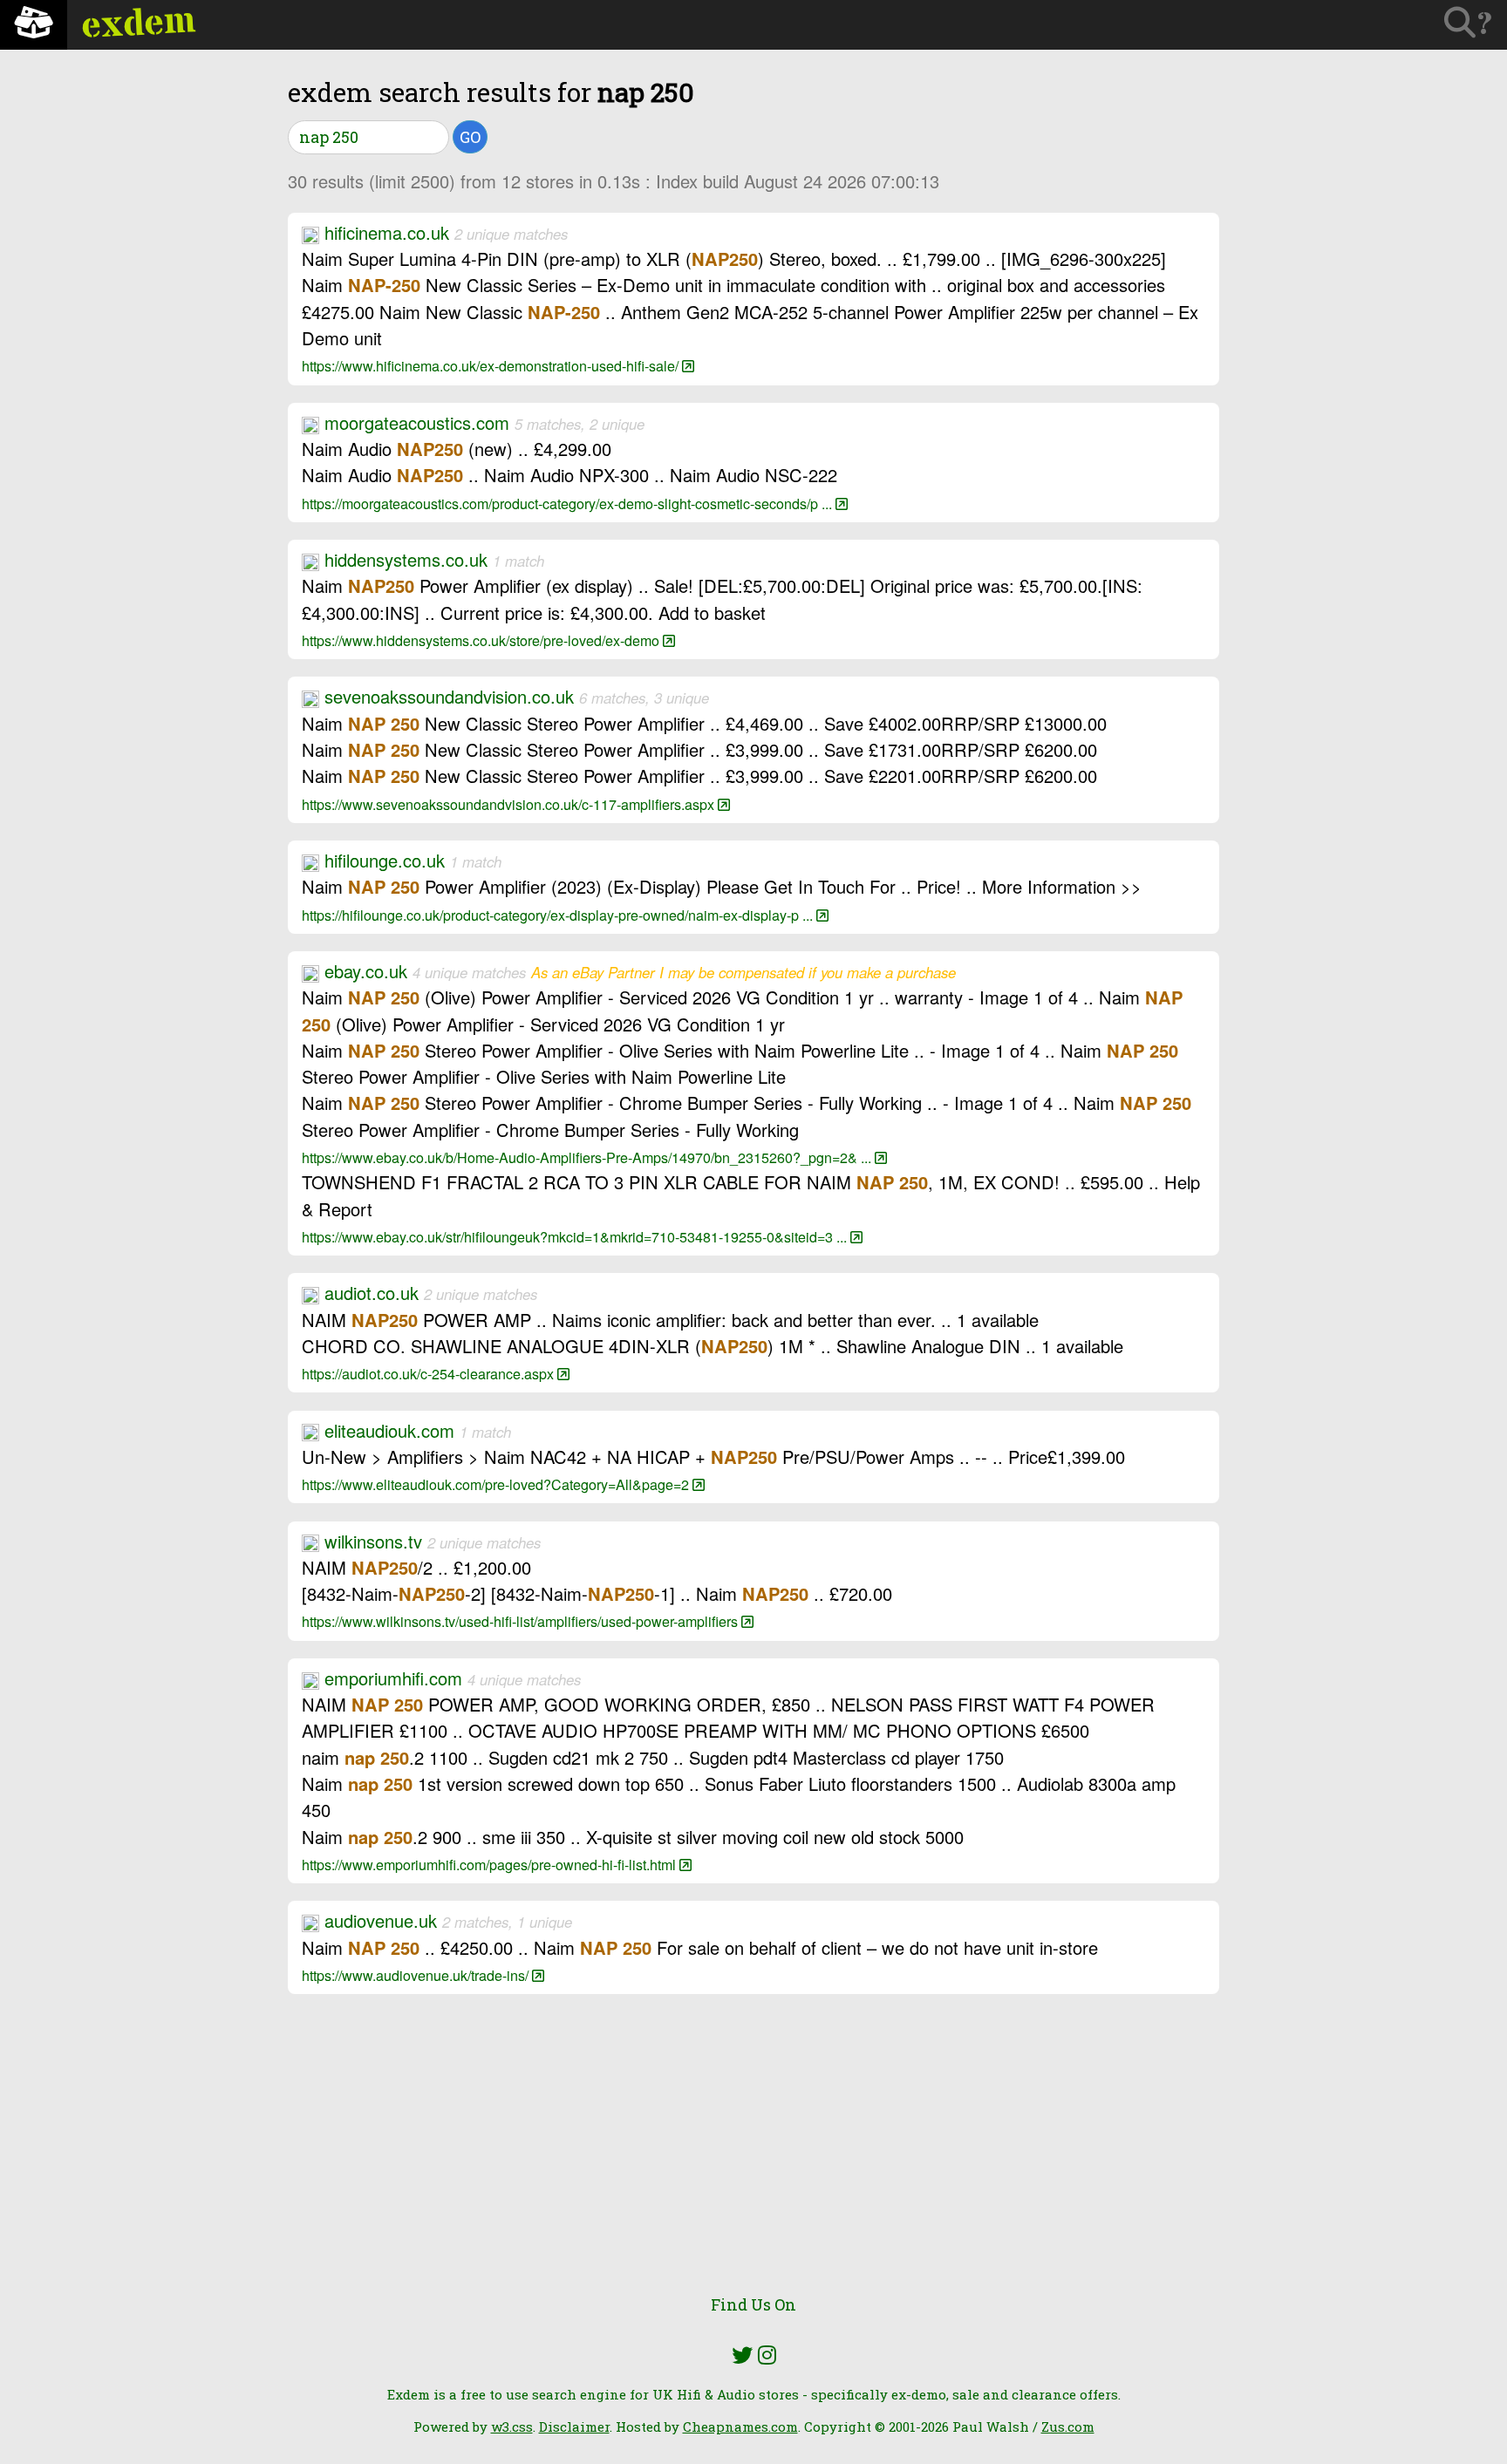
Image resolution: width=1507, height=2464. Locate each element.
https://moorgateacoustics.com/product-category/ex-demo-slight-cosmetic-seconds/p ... (569, 503)
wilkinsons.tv (373, 1541)
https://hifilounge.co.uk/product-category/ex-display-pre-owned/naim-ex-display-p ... (559, 915)
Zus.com (1068, 2427)
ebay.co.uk (366, 971)
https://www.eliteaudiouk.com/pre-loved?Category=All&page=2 (497, 1484)
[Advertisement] (753, 2154)
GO (470, 137)
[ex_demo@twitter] (742, 2355)
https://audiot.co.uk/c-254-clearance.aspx (430, 1373)
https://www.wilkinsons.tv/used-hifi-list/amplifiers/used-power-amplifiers (522, 1621)
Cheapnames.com (740, 2427)
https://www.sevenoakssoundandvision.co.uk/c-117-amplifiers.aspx (510, 804)
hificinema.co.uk (387, 232)
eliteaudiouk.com (389, 1430)
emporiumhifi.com (393, 1678)
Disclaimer (574, 2427)
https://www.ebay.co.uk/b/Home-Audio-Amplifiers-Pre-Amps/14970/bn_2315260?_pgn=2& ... (588, 1157)
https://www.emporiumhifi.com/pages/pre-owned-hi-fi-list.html (491, 1864)
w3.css (512, 2427)
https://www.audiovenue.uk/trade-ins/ (417, 1975)
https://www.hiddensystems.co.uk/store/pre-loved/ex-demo (482, 640)
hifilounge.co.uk (385, 860)
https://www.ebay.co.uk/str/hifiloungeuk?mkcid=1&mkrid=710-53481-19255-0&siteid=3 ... (576, 1236)
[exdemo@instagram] (767, 2355)
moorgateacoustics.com (417, 422)
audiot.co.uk (372, 1293)
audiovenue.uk (381, 1920)
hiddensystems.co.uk (406, 559)
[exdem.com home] (34, 25)
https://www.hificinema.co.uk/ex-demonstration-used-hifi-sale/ (492, 365)
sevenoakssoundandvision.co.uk (449, 696)
